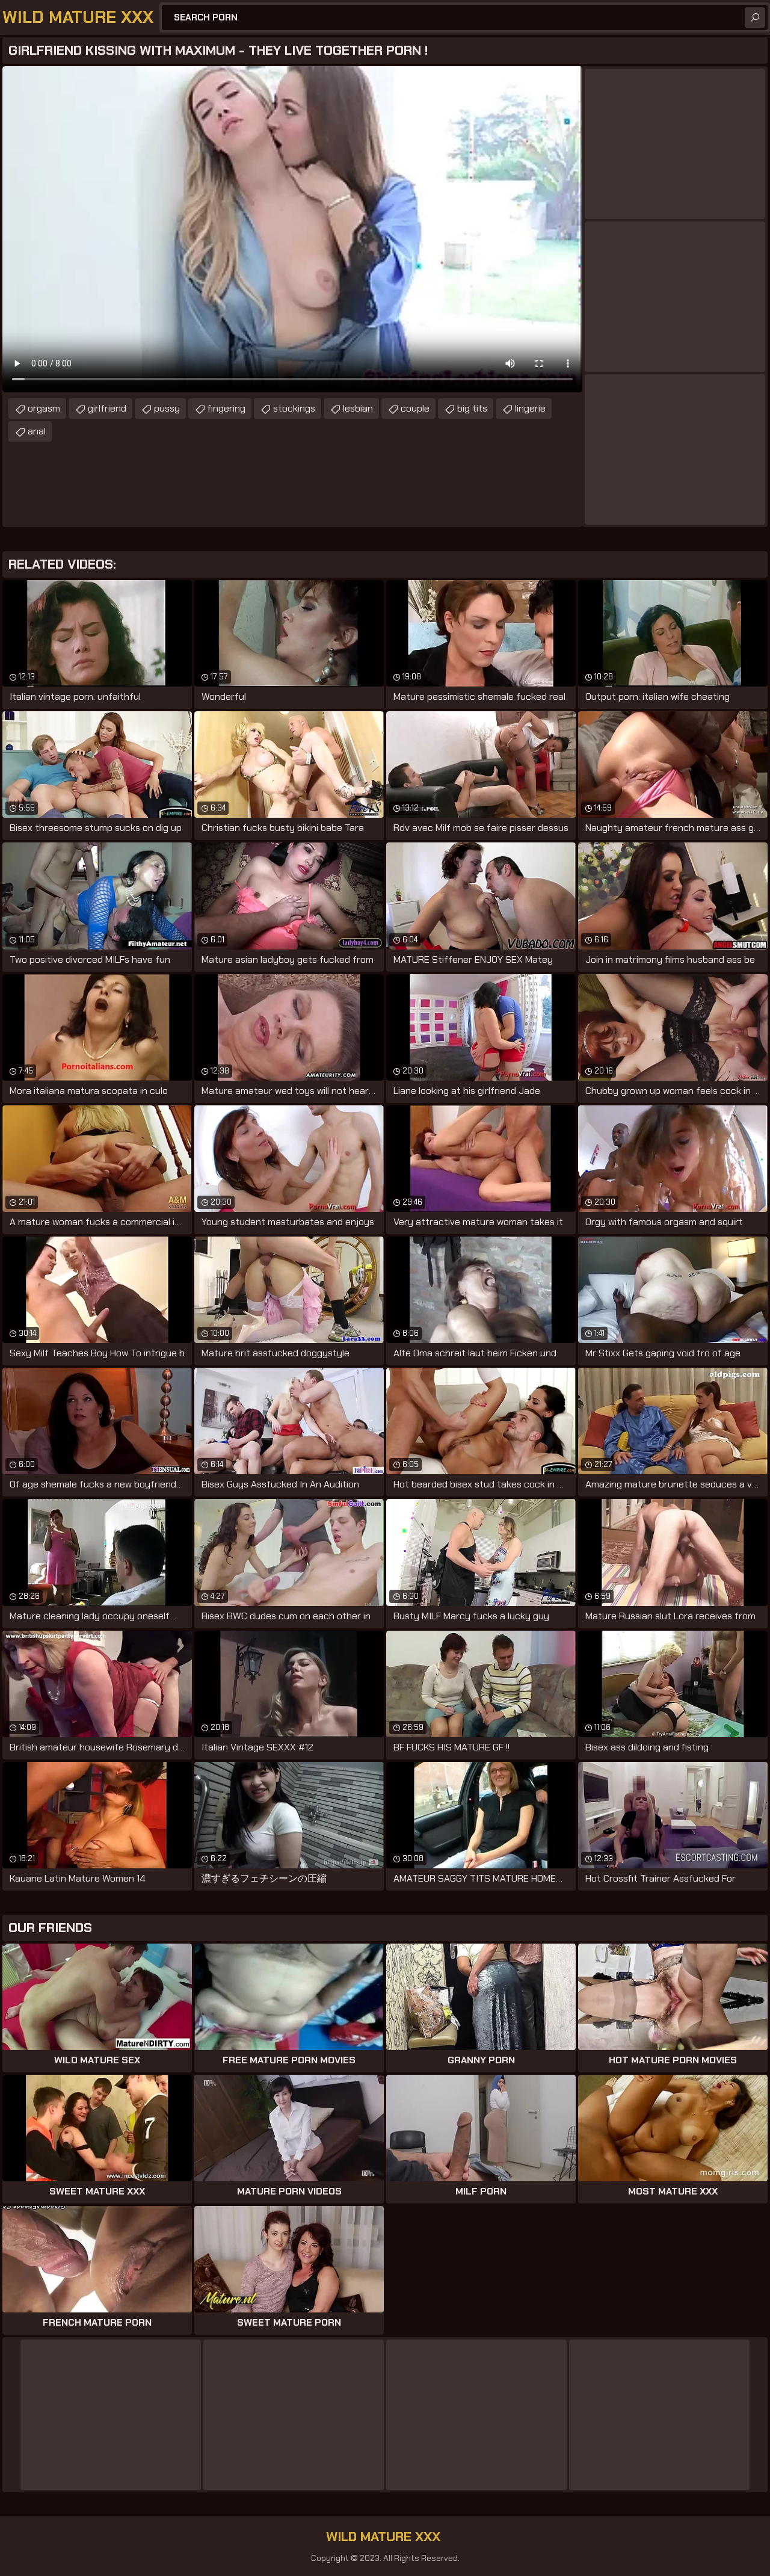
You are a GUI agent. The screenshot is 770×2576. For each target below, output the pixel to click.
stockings (294, 408)
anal (37, 431)
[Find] (755, 17)
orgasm (44, 408)
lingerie (530, 408)
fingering (226, 408)
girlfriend (107, 408)
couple (415, 408)
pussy (167, 408)
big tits (472, 408)
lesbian (358, 408)
